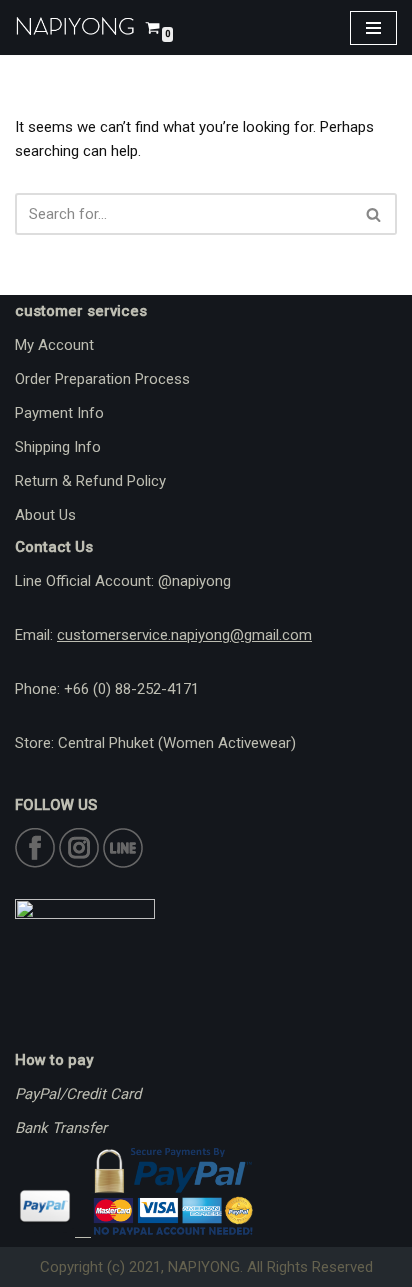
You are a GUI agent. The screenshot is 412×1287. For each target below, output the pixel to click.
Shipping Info (58, 447)
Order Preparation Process (102, 379)
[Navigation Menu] (373, 28)
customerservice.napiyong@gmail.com (184, 635)
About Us (45, 515)
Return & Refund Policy (90, 481)
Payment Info (59, 413)
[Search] (374, 214)
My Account (54, 345)
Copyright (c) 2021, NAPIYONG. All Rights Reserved (206, 1267)
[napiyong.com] (75, 27)
